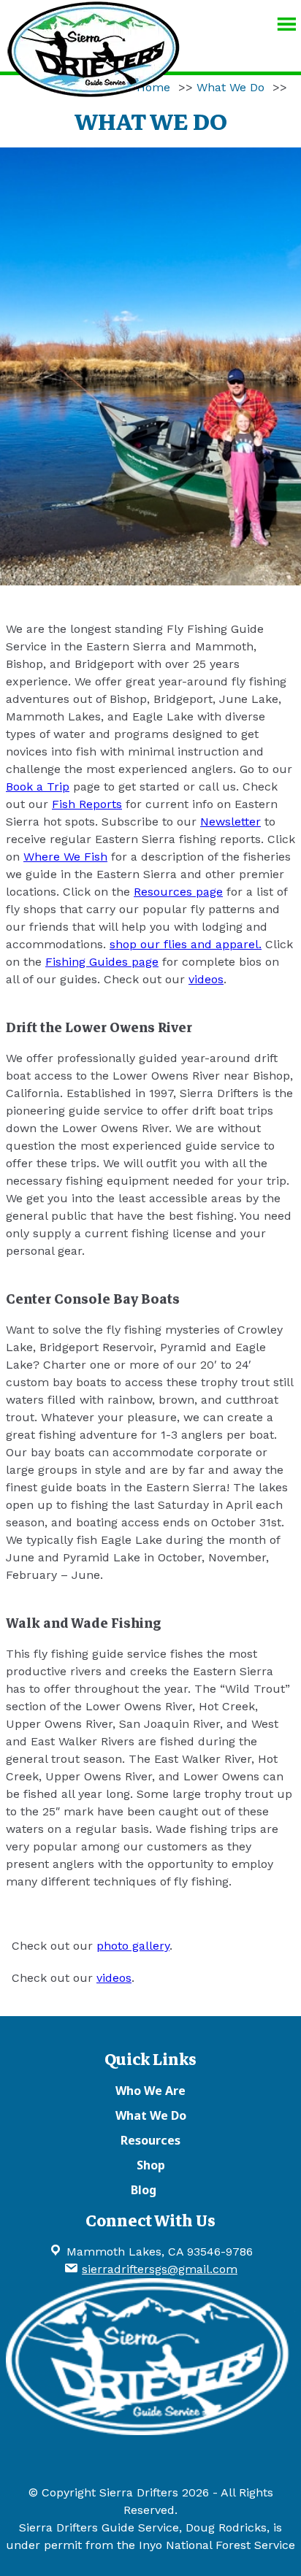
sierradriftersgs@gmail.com (160, 2269)
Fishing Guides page (102, 962)
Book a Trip (38, 787)
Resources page (178, 892)
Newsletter (230, 822)
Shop (151, 2165)
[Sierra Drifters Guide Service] (94, 91)
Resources (150, 2140)
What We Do (230, 87)
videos (206, 979)
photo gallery (133, 1946)
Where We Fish (65, 857)
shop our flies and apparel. (186, 944)
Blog (144, 2190)
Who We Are (150, 2091)
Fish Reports (87, 804)
